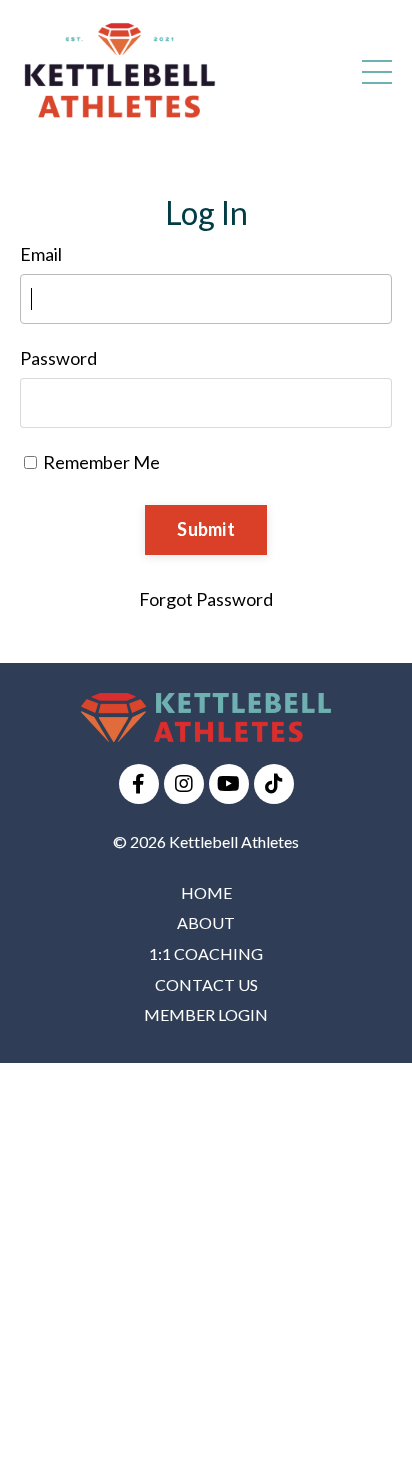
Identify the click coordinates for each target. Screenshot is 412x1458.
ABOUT (206, 922)
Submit (206, 529)
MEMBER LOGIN (206, 1014)
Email (41, 254)
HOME (206, 892)
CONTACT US (206, 984)
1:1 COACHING (206, 953)
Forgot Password (206, 599)
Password (58, 358)
